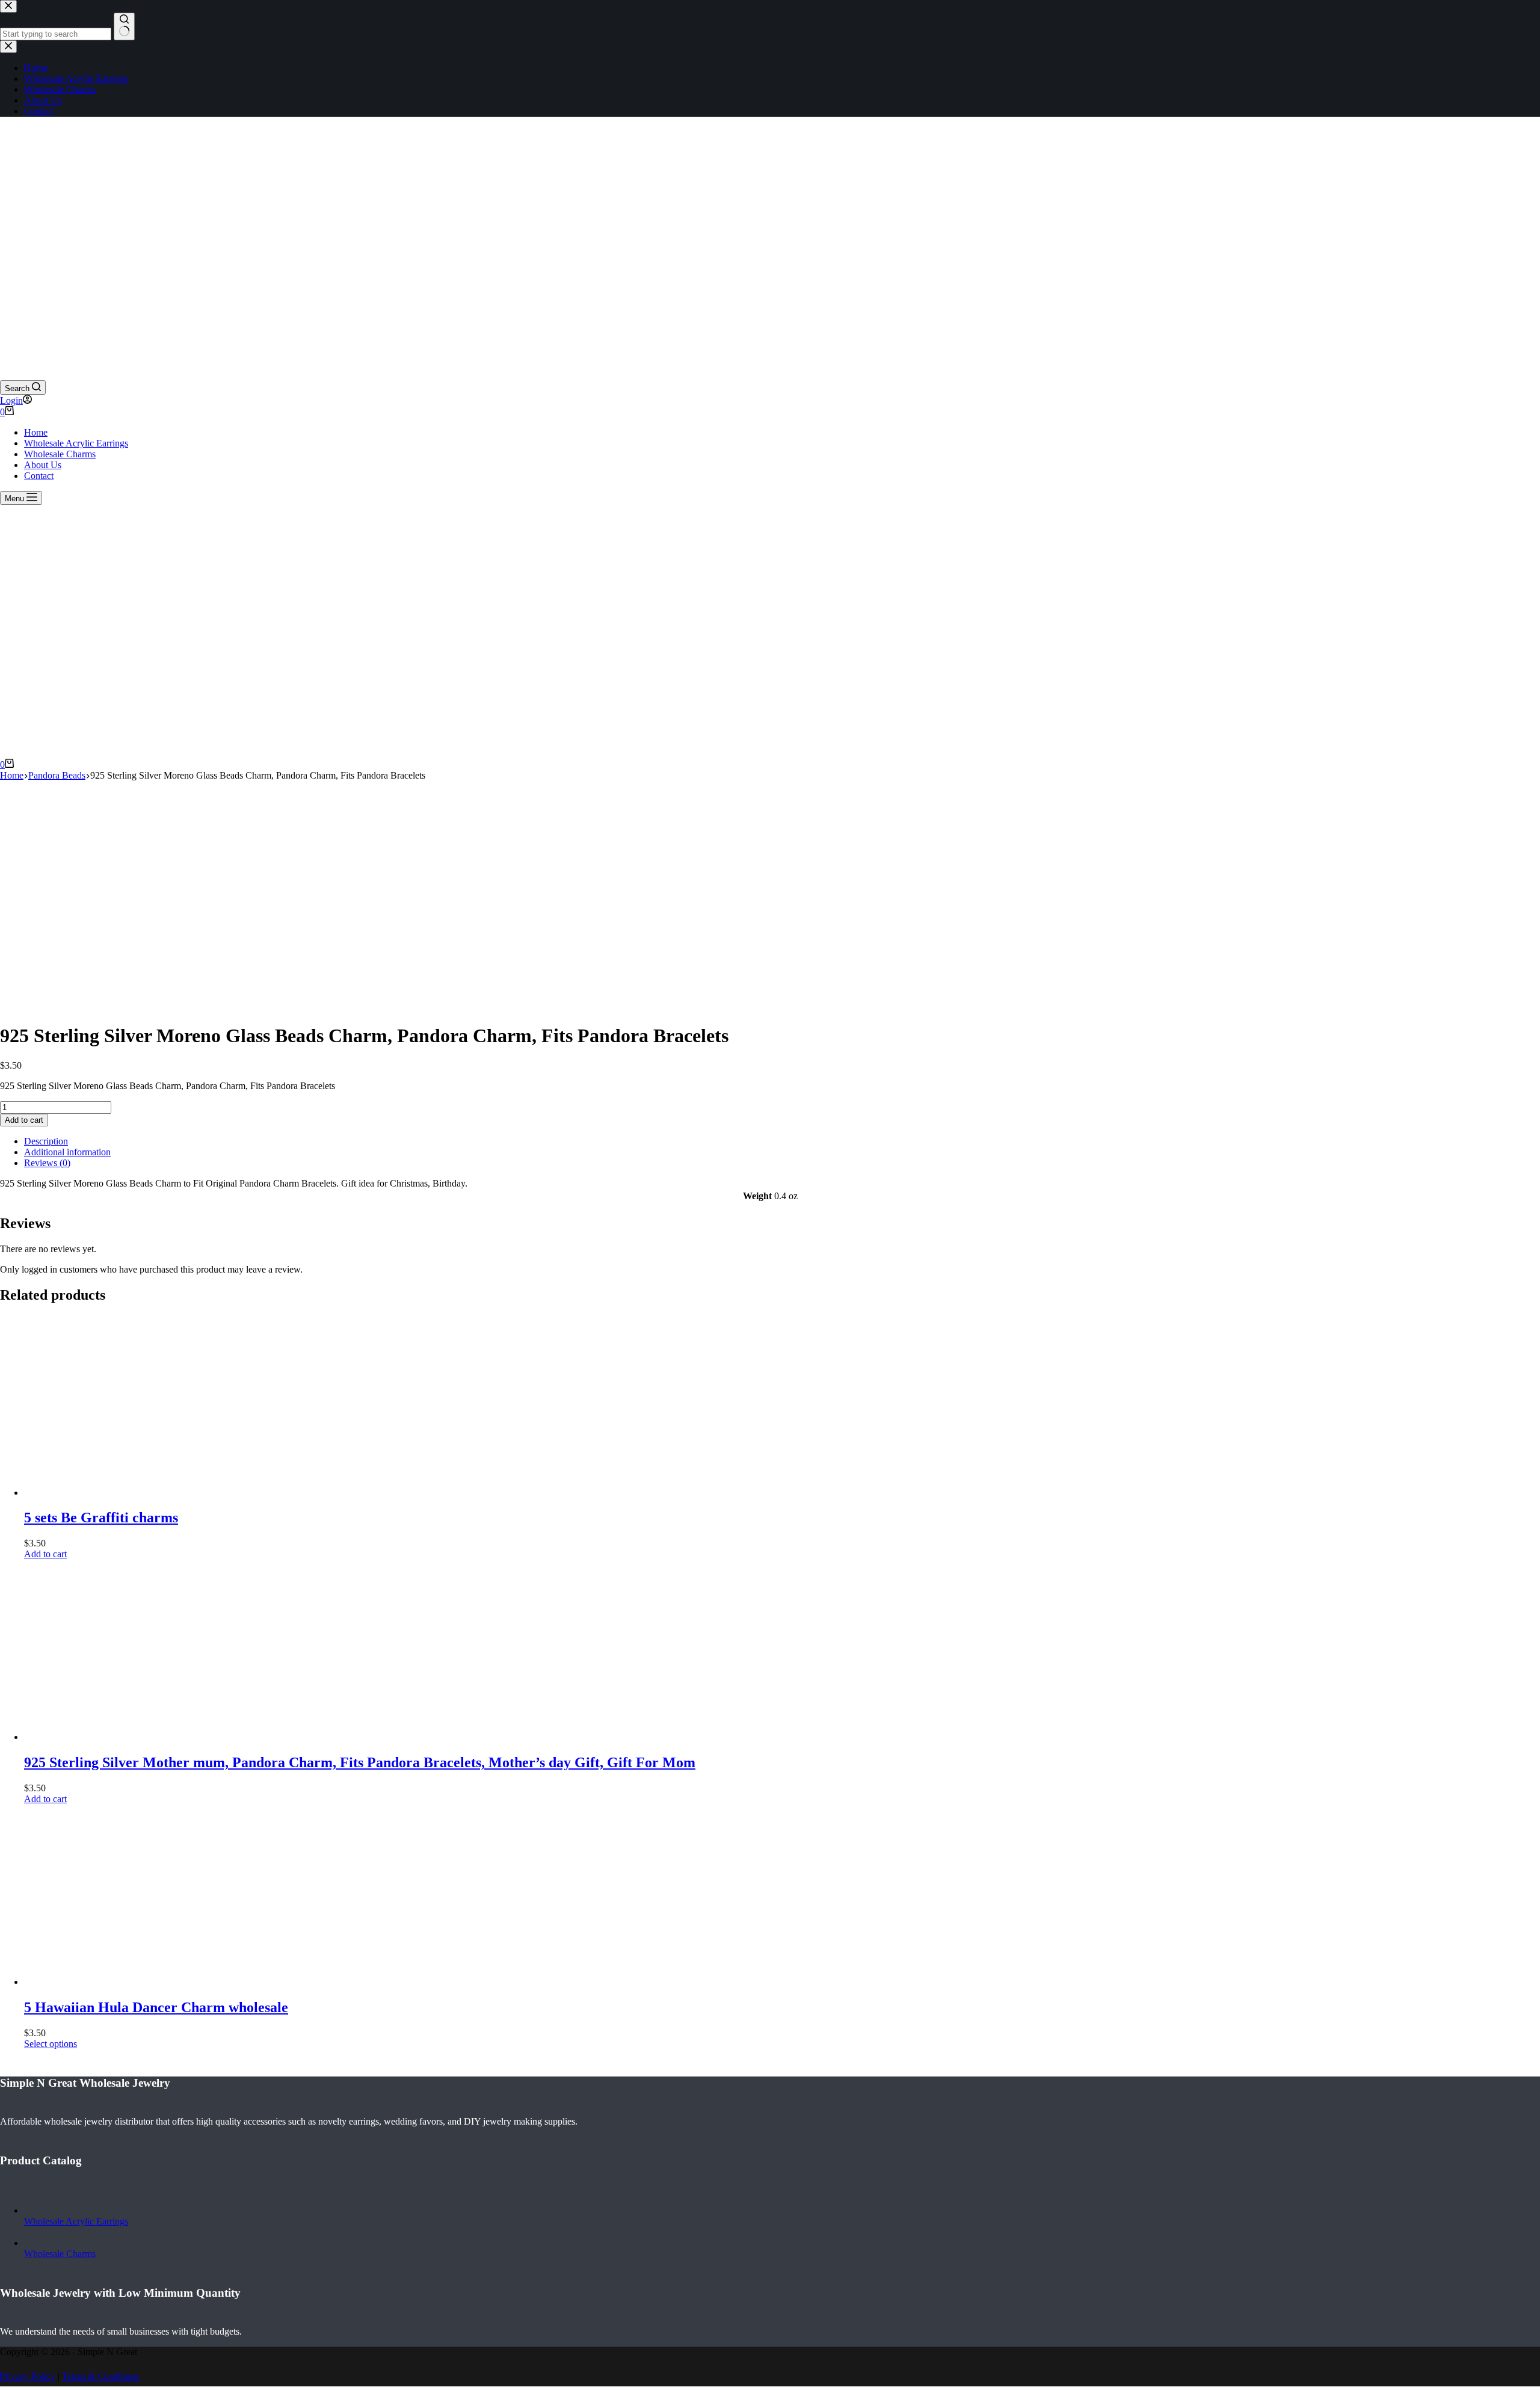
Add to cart (24, 1120)
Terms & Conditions (100, 2376)
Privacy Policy (28, 2376)
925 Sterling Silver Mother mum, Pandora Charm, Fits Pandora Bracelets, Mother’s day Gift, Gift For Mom (360, 1762)
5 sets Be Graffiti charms (101, 1518)
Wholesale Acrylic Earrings (76, 443)
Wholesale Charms (60, 454)
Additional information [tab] (67, 1152)
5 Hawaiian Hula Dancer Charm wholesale (156, 2007)
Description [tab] (46, 1141)
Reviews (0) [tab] (47, 1163)
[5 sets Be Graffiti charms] (114, 1493)
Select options (51, 2044)
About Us (43, 465)
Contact (39, 476)
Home (36, 432)
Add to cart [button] (45, 1554)
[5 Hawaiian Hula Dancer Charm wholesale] (114, 1982)
